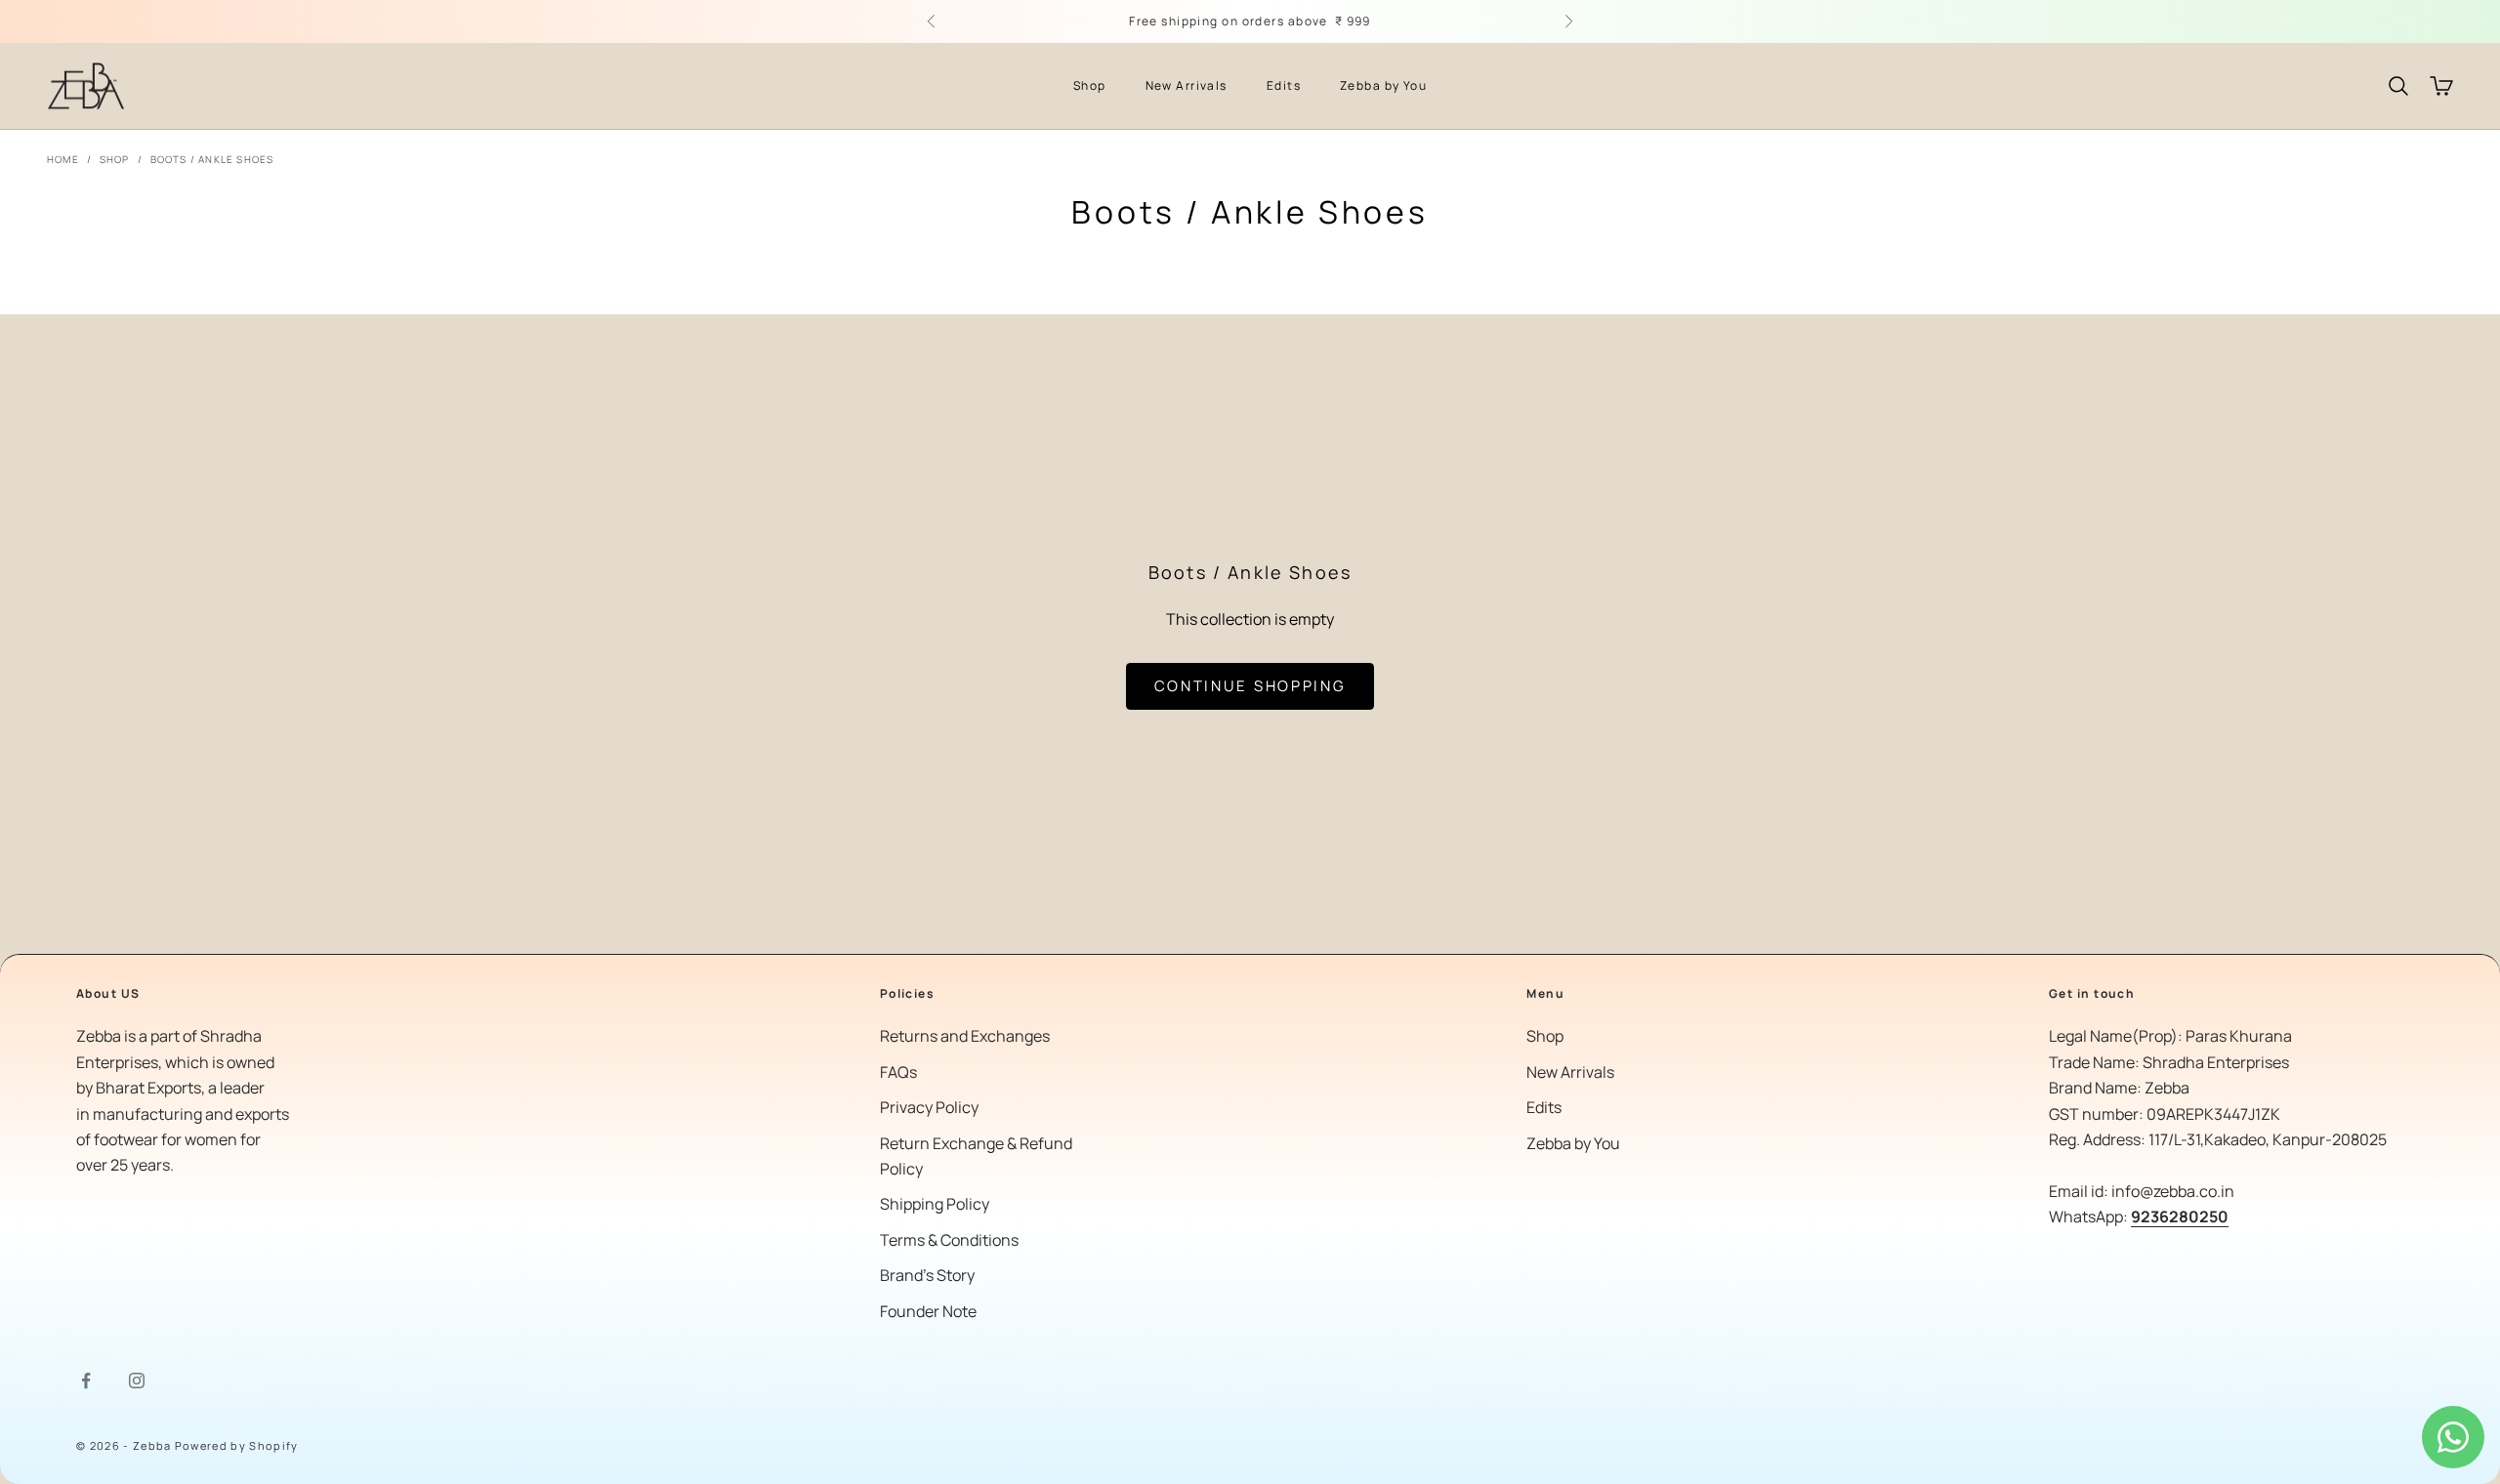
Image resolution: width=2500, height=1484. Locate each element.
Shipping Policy (935, 1204)
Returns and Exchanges (965, 1036)
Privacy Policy (929, 1107)
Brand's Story (927, 1275)
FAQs (898, 1072)
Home (63, 159)
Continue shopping (1250, 686)
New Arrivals (1187, 85)
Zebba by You (1383, 85)
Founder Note (928, 1311)
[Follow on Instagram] (137, 1381)
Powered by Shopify (237, 1445)
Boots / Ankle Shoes (212, 159)
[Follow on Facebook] (86, 1381)
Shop (1090, 85)
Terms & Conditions (949, 1240)
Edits (1284, 85)
